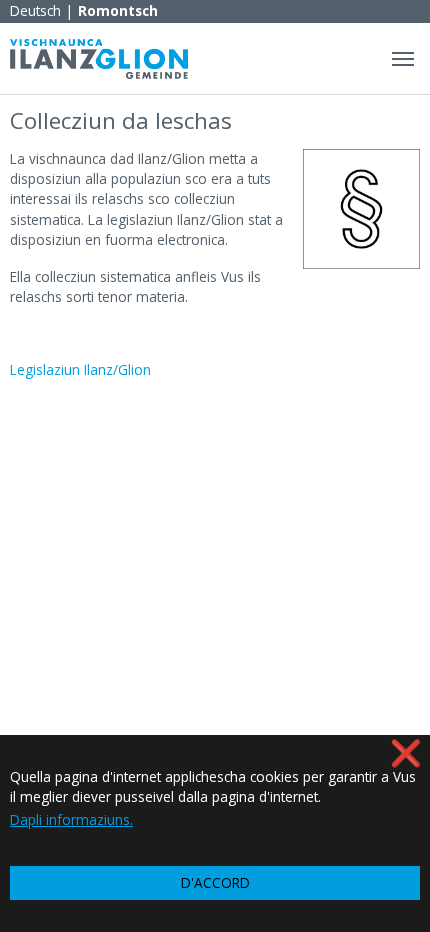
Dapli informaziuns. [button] (71, 819)
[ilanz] (99, 58)
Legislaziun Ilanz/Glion (80, 369)
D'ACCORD (215, 882)
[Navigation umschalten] (403, 59)
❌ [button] (406, 752)
